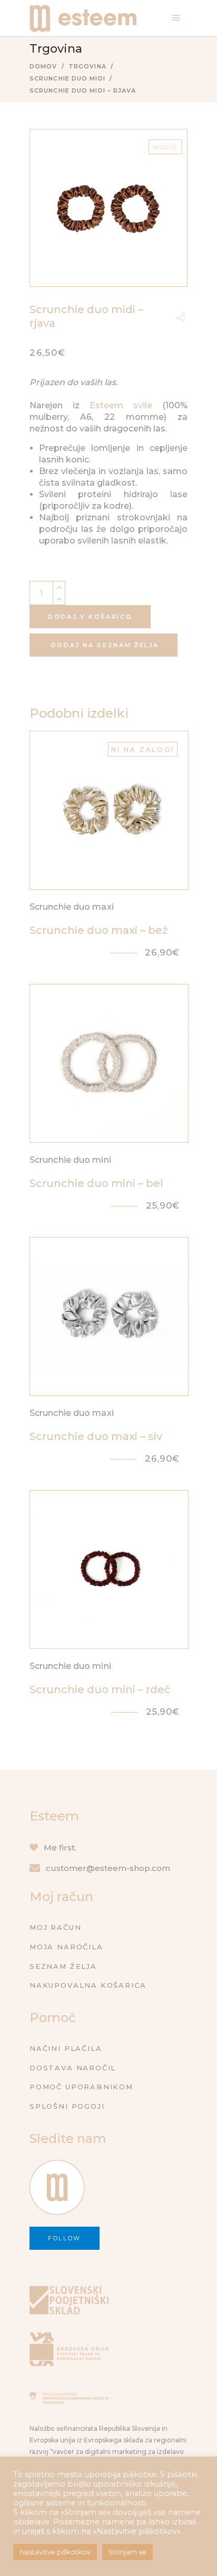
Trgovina (87, 66)
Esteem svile (121, 405)
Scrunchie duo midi (67, 78)
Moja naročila (66, 1947)
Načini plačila (66, 2048)
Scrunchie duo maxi (72, 907)
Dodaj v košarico (90, 617)
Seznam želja (63, 1966)
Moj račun (55, 1927)
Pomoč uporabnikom (81, 2087)
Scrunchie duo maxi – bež (98, 930)
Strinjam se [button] (127, 2552)
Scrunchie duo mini (70, 1160)
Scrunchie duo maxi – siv (96, 1436)
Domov (43, 66)
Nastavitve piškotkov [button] (55, 2552)
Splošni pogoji (67, 2106)
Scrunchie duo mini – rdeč (100, 1689)
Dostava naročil (73, 2068)
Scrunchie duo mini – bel (96, 1183)
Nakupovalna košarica (88, 1985)
